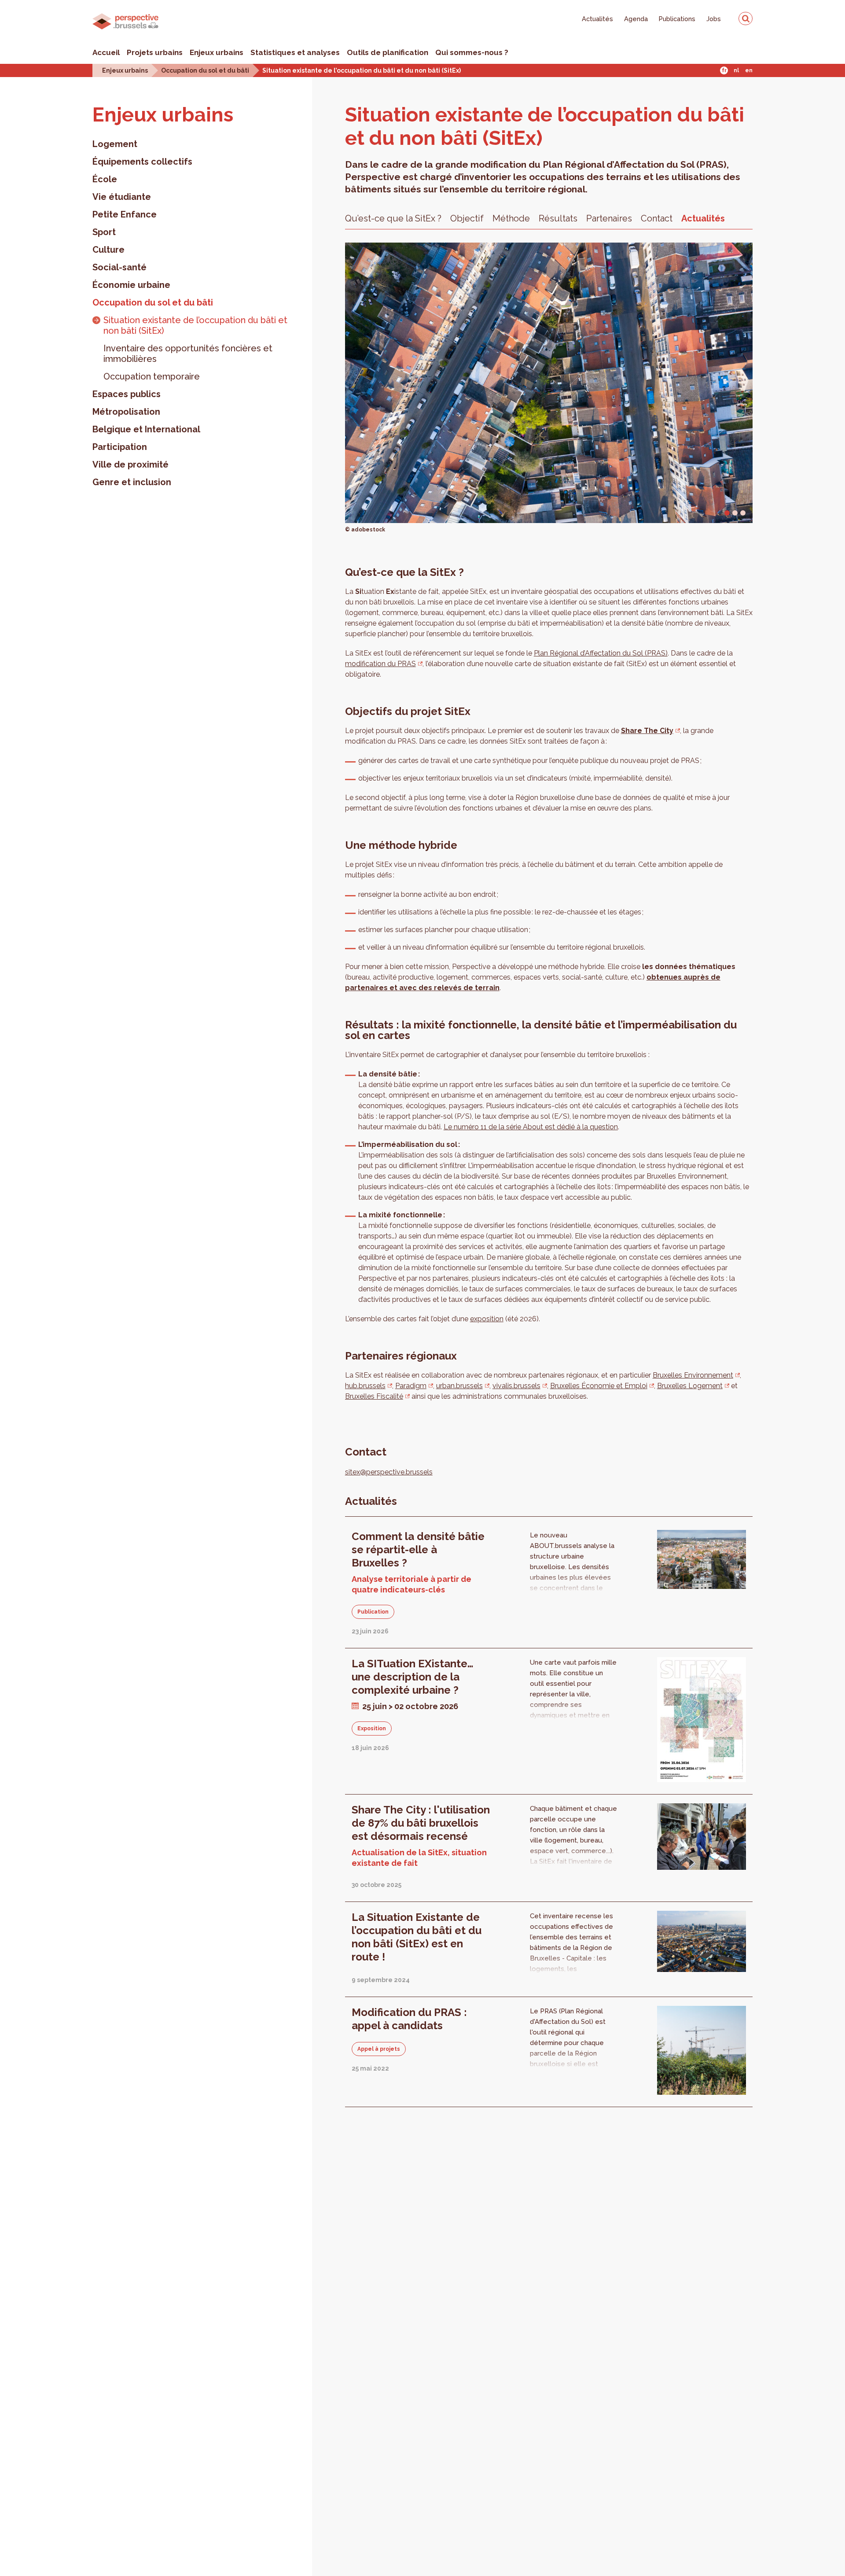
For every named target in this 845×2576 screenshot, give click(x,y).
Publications (677, 19)
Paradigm (411, 1386)
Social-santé (119, 267)
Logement (115, 144)
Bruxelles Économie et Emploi (599, 1386)
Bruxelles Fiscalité (374, 1396)
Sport (104, 232)
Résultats (558, 218)
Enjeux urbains (217, 52)
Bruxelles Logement (690, 1386)
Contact (657, 218)
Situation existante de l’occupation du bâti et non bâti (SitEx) (195, 325)
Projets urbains (155, 52)
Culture (108, 250)
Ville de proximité (130, 464)
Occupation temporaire (152, 376)
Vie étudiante (122, 197)
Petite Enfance (125, 214)
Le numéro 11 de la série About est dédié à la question (531, 1127)
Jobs (714, 19)
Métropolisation (126, 412)
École (105, 179)
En (749, 70)
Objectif (467, 218)
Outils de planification (388, 52)
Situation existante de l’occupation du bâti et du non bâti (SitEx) (362, 70)
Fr (724, 70)
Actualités (597, 19)
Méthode (511, 218)
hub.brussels (365, 1386)
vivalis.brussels (516, 1386)
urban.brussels (459, 1386)
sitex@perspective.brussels (389, 1472)
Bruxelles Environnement (693, 1375)
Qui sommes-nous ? (472, 52)
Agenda (636, 19)
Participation (120, 447)
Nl (736, 70)
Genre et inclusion (132, 482)
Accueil (106, 52)
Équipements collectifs (142, 162)
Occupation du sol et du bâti (205, 70)
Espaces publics (127, 394)
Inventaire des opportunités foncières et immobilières (188, 354)
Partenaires (609, 218)
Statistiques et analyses (295, 52)
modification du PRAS (380, 664)
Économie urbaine (131, 285)
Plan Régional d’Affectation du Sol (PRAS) (601, 653)
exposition (487, 1319)
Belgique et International (146, 429)
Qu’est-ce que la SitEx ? (393, 218)
